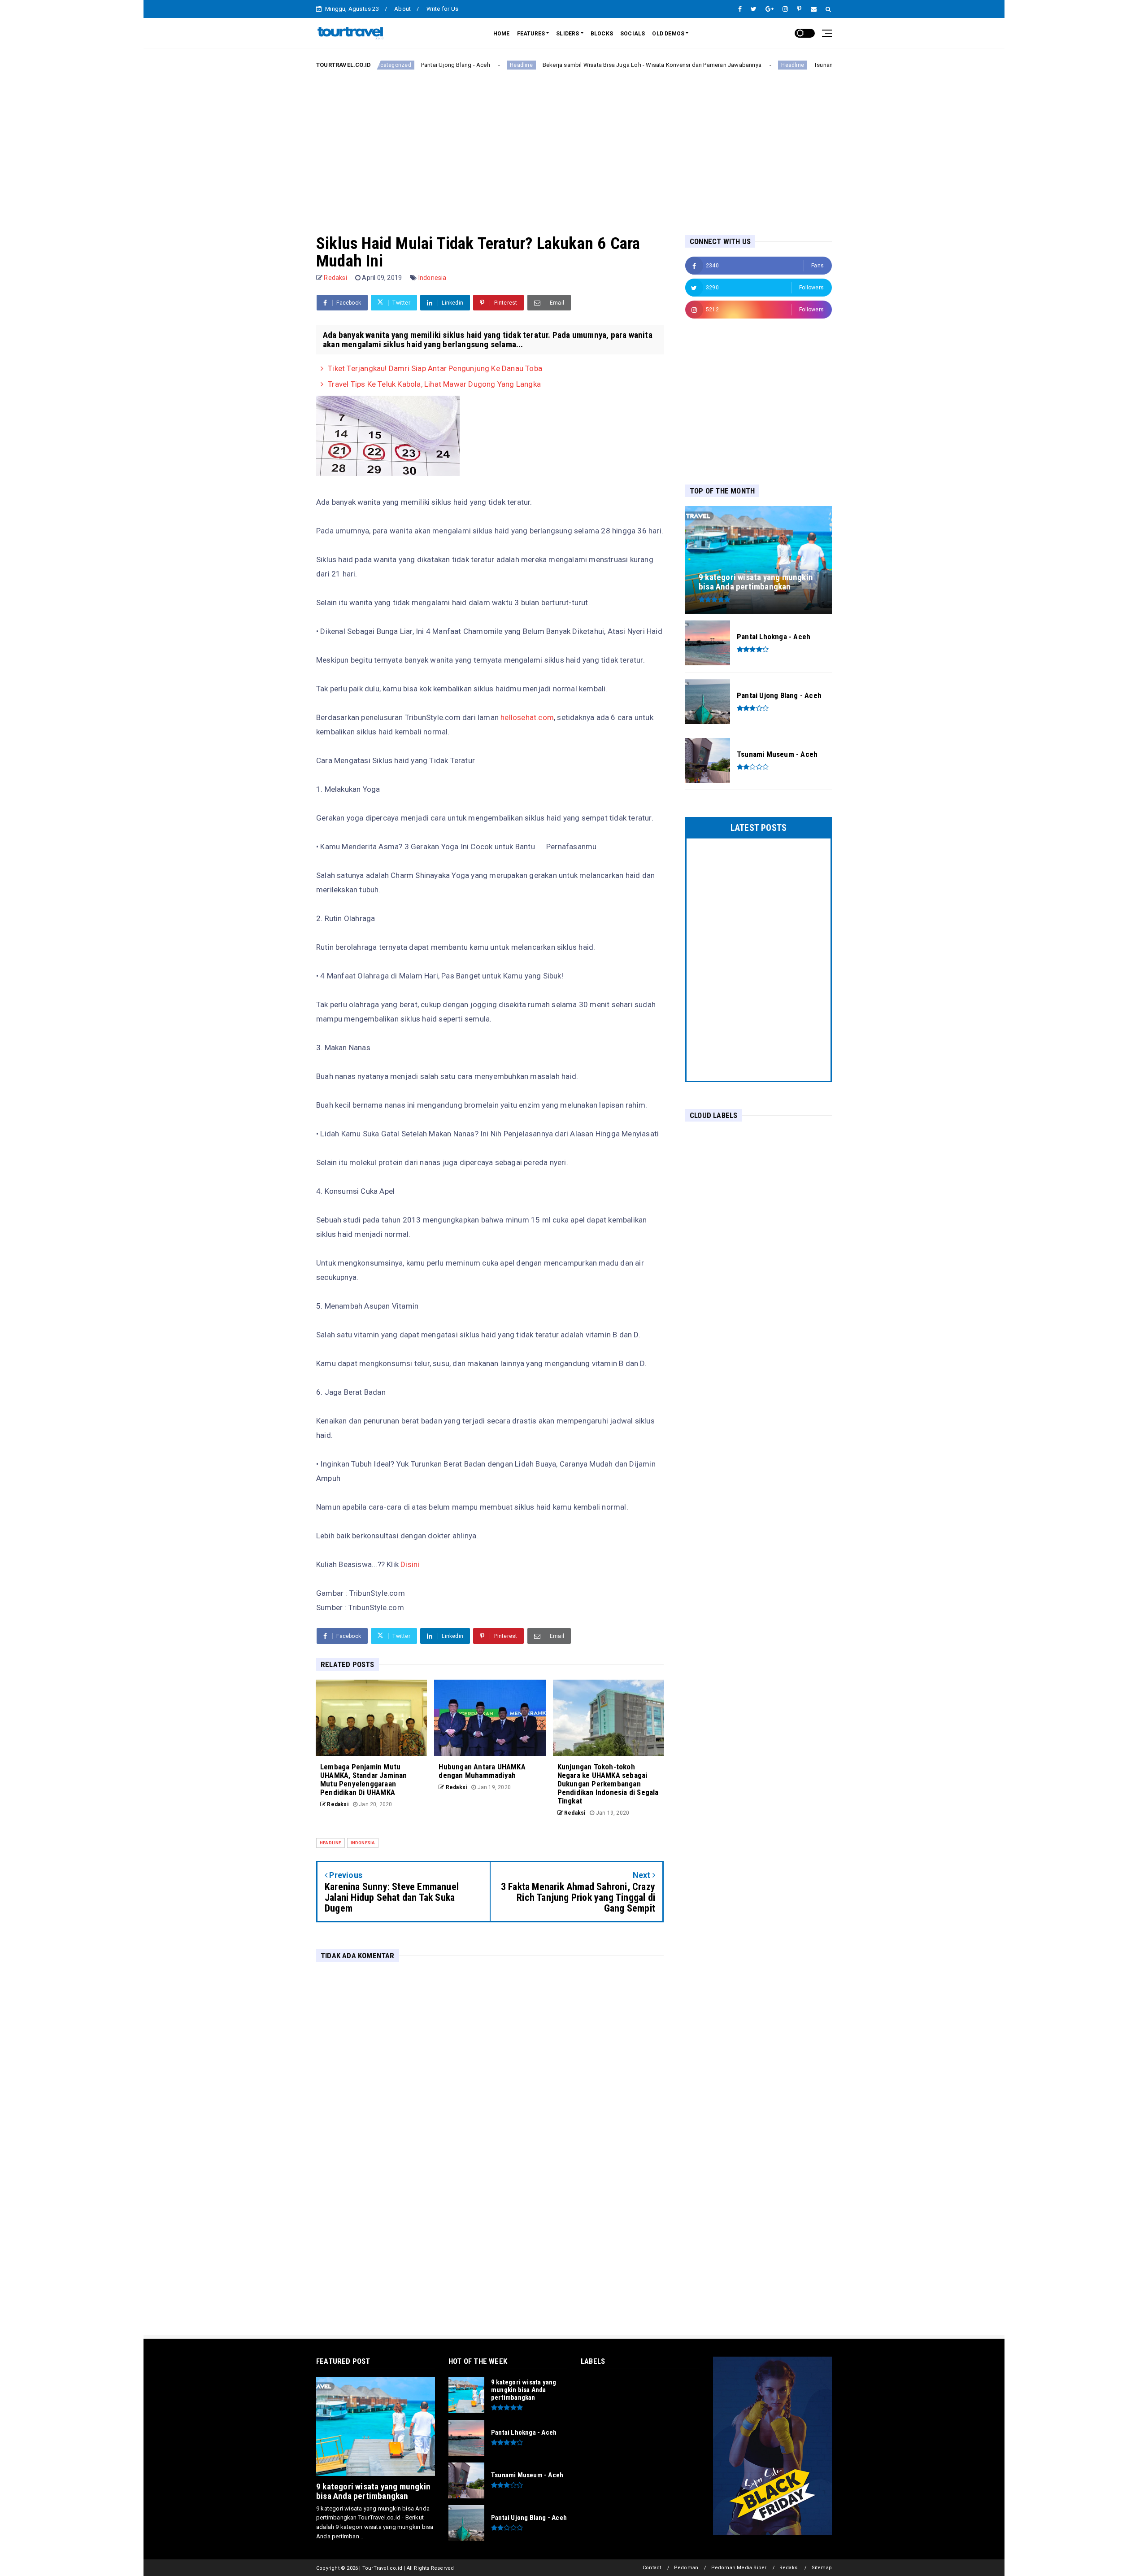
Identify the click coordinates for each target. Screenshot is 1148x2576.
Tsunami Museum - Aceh (766, 65)
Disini (410, 1564)
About (402, 9)
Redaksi (789, 2568)
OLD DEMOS (668, 34)
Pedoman (686, 2568)
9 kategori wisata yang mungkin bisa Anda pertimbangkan (373, 2491)
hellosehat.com (527, 717)
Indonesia (433, 278)
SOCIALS (633, 34)
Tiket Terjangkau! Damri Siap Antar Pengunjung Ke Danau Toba (435, 368)
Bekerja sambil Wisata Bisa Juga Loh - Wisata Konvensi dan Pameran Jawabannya (572, 65)
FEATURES (531, 34)
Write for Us (442, 9)
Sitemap (822, 2568)
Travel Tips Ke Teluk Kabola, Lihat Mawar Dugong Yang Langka (434, 384)
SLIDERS (567, 34)
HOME (502, 34)
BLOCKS (602, 34)
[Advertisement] (574, 145)
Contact (652, 2568)
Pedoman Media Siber (739, 2568)
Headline (441, 65)
